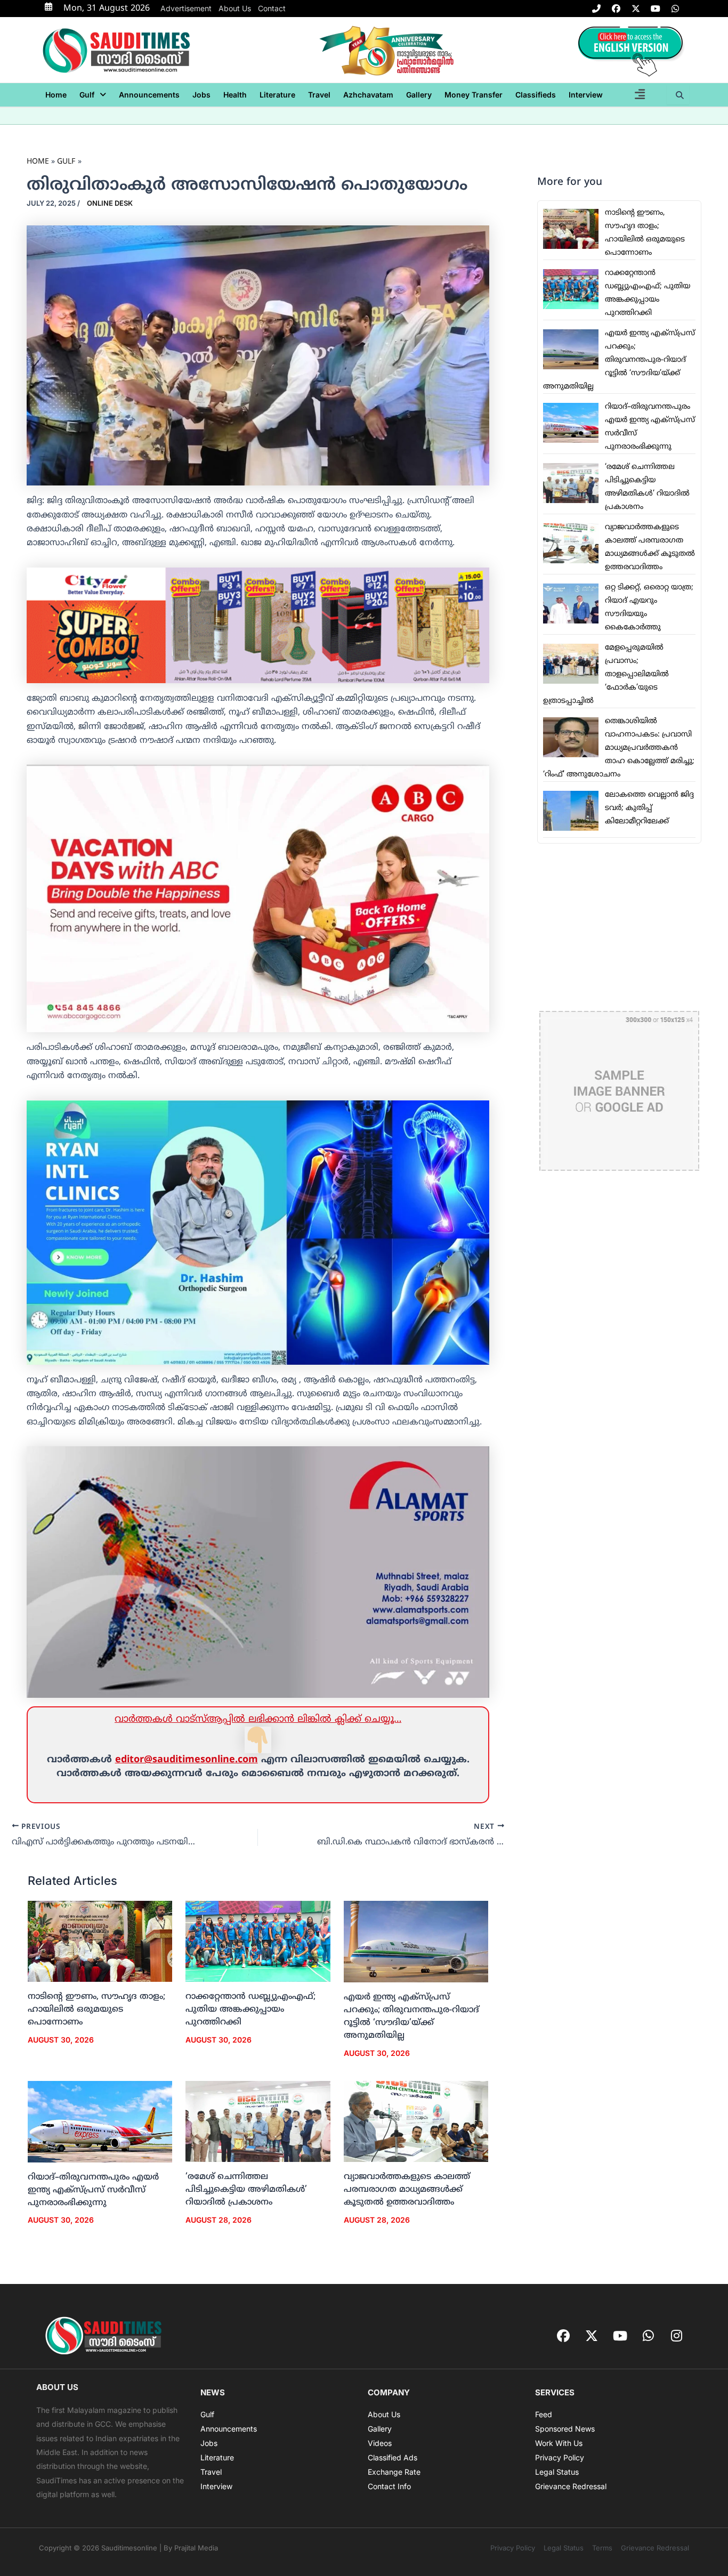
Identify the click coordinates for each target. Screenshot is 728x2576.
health (235, 95)
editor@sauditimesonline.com (187, 1760)
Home (56, 95)
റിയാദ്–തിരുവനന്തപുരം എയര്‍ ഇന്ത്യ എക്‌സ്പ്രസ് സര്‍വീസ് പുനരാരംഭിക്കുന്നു (93, 2190)
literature (277, 95)
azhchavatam (368, 95)
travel (319, 95)
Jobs (201, 95)
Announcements (149, 95)
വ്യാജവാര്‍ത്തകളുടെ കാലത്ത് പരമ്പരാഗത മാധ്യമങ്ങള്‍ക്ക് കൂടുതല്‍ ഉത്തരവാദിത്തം (407, 2190)
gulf (87, 95)
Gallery (419, 95)
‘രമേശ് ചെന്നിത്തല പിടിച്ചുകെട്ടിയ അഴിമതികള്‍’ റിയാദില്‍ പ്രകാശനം (246, 2190)
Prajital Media (196, 2548)
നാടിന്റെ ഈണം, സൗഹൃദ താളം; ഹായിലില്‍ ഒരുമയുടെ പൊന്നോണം (96, 2010)
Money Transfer (474, 95)
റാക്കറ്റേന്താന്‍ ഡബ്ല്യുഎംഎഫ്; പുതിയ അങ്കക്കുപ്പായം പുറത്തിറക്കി (250, 2010)
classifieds (536, 95)
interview (586, 95)
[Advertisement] (619, 927)
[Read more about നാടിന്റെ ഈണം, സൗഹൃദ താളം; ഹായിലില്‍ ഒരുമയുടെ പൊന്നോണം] (100, 1942)
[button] (93, 95)
